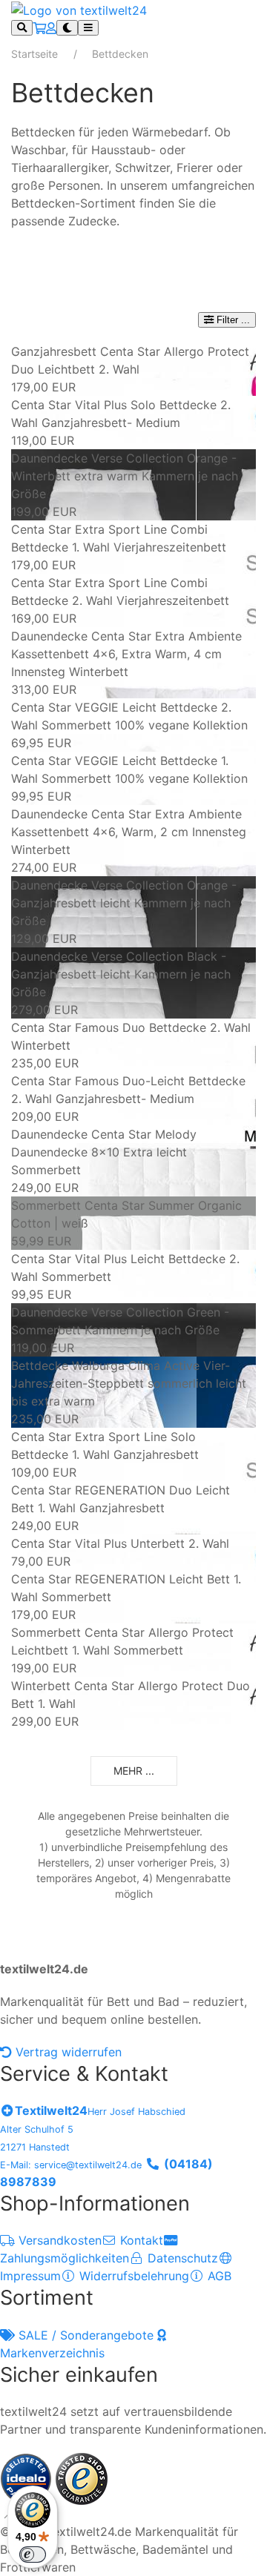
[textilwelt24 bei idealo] (28, 2477)
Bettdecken (120, 54)
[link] (133, 369)
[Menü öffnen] (88, 28)
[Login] (51, 28)
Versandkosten (58, 2240)
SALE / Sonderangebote (86, 2335)
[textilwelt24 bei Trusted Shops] (82, 2477)
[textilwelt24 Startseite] (79, 9)
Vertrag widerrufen (67, 2052)
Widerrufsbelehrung (132, 2276)
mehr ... (134, 1771)
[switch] (33, 2555)
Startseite (34, 54)
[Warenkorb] (39, 28)
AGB (218, 2276)
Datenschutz (181, 2258)
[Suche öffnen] (22, 28)
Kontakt (140, 2240)
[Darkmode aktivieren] (67, 28)
